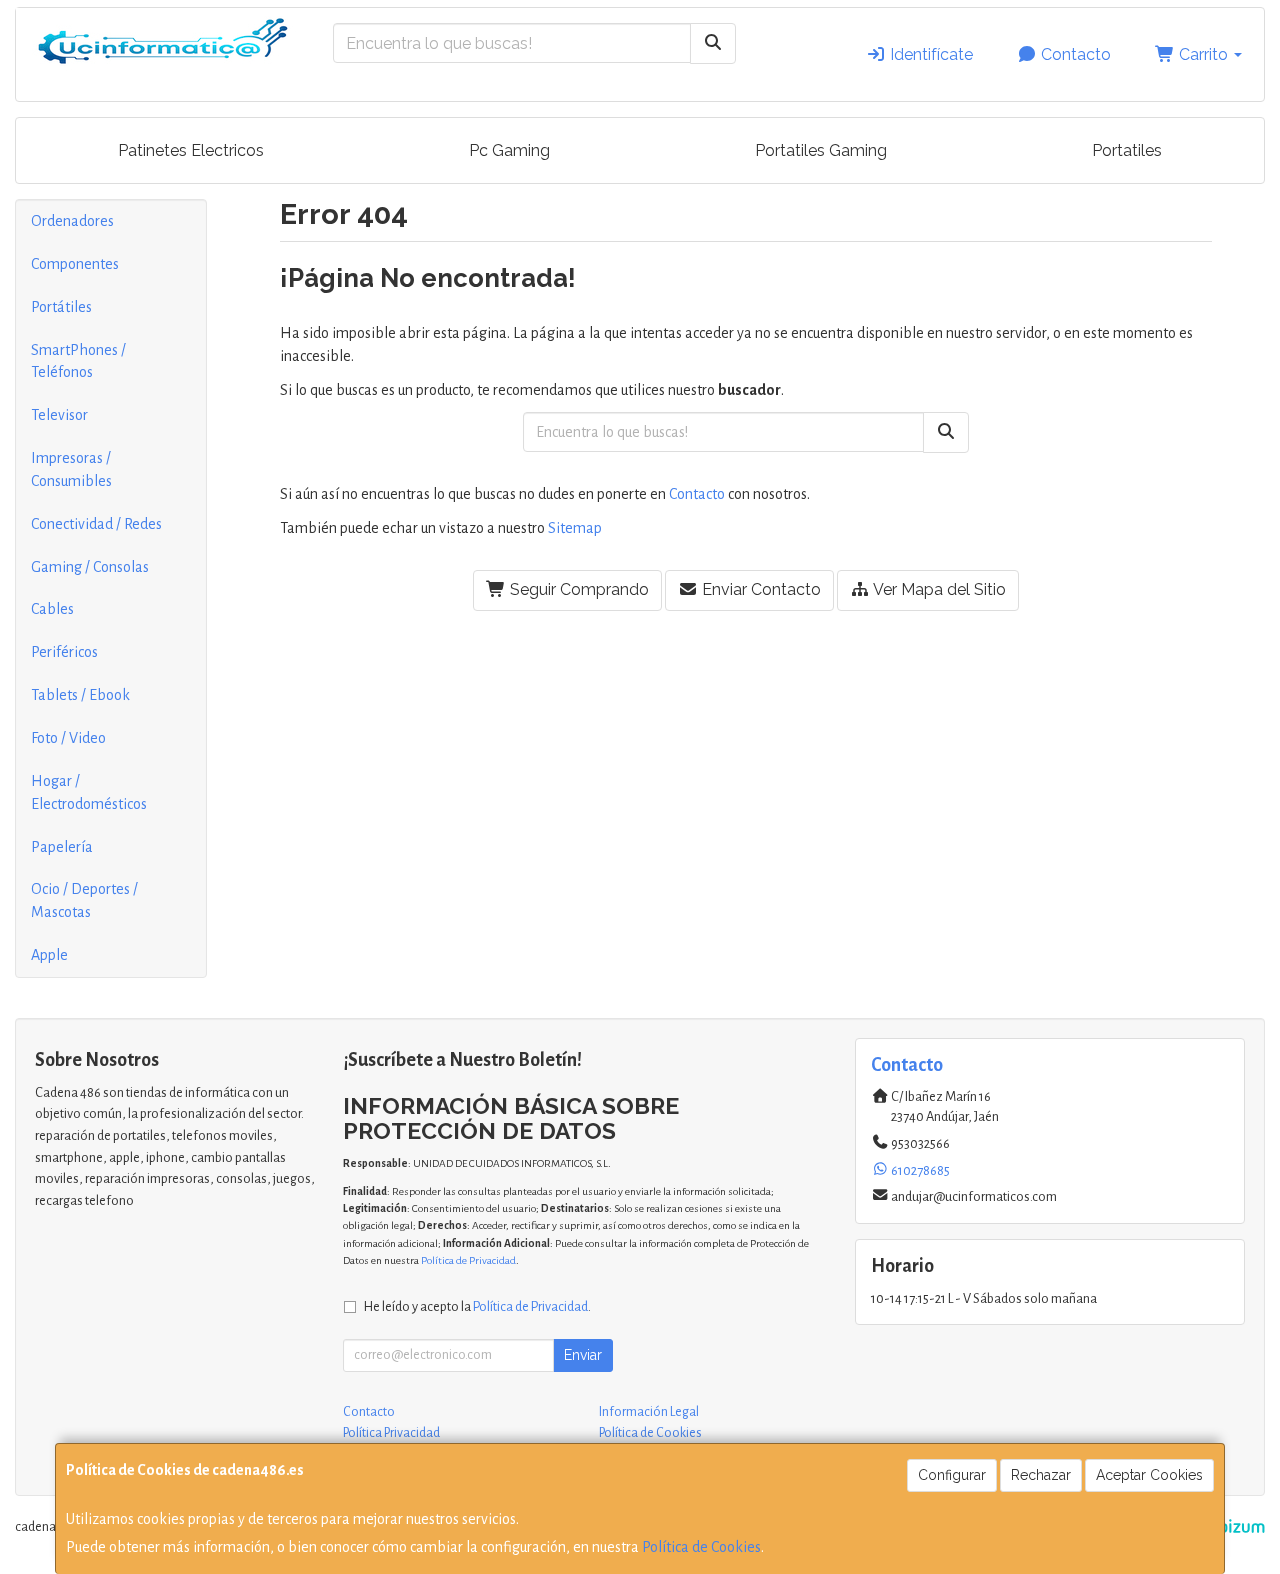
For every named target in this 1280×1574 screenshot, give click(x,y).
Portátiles (61, 307)
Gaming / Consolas (90, 567)
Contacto (1074, 54)
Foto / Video (68, 738)
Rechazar (1041, 1475)
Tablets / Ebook (80, 695)
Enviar (583, 1355)
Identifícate (929, 54)
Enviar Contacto (759, 589)
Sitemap (575, 528)
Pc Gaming (509, 150)
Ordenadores (72, 221)
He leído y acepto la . (477, 1306)
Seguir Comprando (577, 589)
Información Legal (649, 1412)
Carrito (1203, 54)
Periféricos (64, 652)
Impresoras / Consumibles (71, 469)
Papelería (62, 847)
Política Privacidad (391, 1433)
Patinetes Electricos (191, 150)
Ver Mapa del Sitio (938, 589)
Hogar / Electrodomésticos (89, 792)
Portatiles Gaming (821, 150)
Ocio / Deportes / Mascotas (84, 900)
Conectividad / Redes (96, 524)
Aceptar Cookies (1149, 1475)
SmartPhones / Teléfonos (78, 361)
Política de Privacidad (468, 1260)
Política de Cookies (701, 1547)
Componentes (75, 264)
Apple (49, 955)
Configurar (952, 1475)
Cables (52, 609)
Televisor (59, 415)
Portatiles (1127, 150)
